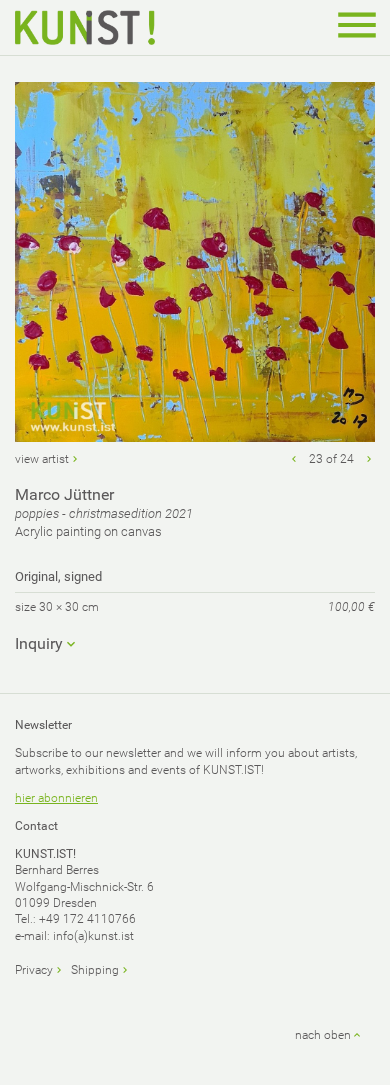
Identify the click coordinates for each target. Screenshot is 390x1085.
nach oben (323, 1035)
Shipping (95, 970)
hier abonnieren (56, 798)
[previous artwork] (294, 459)
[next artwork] (369, 459)
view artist (42, 459)
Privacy (34, 970)
